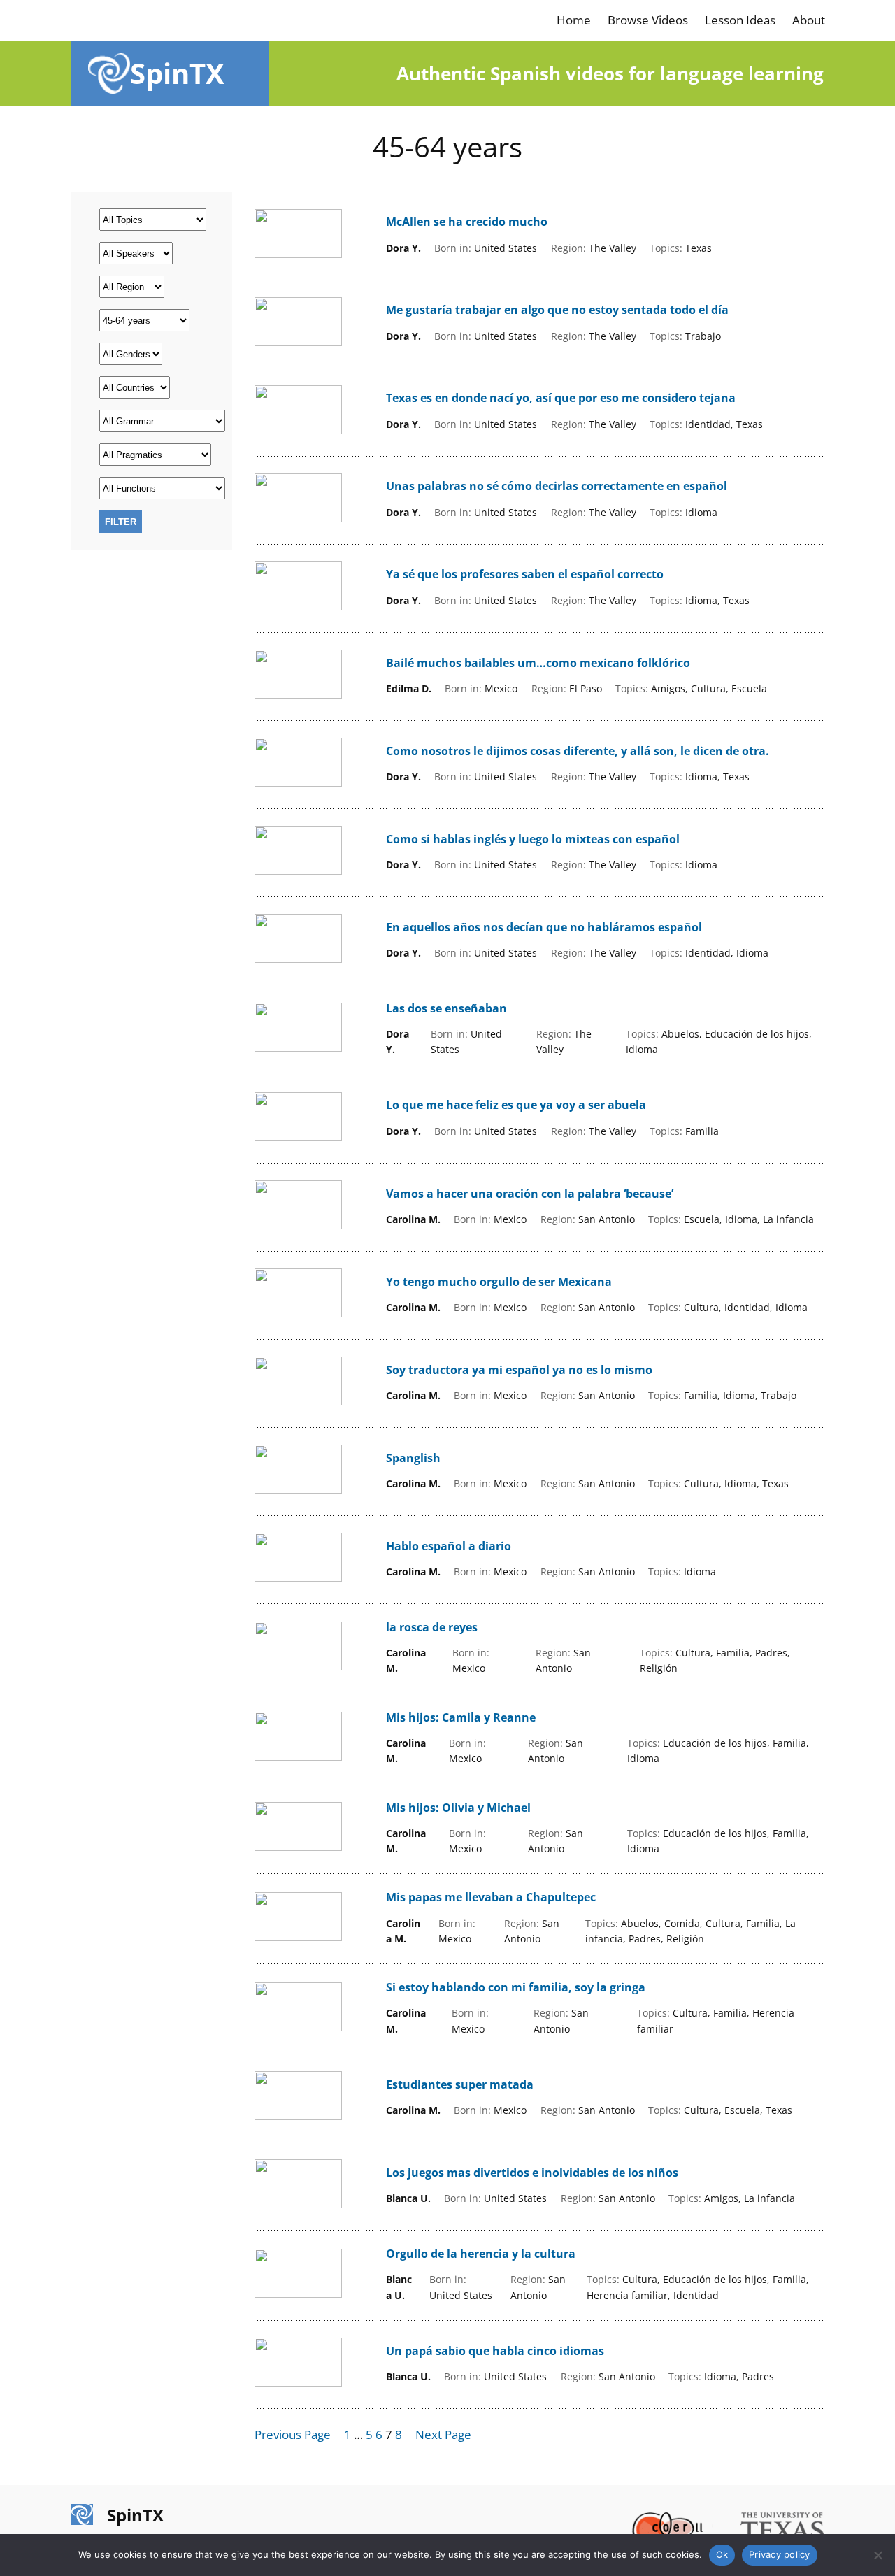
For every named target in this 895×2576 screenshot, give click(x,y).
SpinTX (177, 73)
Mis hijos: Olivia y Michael (458, 1808)
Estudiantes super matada (460, 2085)
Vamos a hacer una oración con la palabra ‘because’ (530, 1194)
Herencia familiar (627, 2295)
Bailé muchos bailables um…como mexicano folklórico (538, 663)
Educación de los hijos (757, 1034)
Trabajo (703, 336)
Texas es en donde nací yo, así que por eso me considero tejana (561, 398)
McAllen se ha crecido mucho (467, 222)
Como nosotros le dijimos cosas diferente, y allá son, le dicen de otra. (578, 751)
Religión (659, 1668)
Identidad (708, 424)
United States (506, 248)
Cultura (708, 688)
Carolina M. (413, 1219)
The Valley (613, 248)
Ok (722, 2554)
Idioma (701, 512)
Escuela (749, 688)
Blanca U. (408, 2198)
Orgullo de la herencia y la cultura (481, 2254)
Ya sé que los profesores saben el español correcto (525, 574)
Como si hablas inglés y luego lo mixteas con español (533, 839)
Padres (771, 1653)
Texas (699, 248)
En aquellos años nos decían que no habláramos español (544, 928)
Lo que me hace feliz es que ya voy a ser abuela (516, 1105)
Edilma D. (409, 688)
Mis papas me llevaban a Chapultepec (491, 1897)
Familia (702, 1131)
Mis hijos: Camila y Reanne (461, 1718)
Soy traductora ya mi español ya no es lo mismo (519, 1370)
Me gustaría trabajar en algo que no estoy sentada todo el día (557, 310)
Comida (682, 1923)
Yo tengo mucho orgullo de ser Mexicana (499, 1282)
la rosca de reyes (432, 1627)
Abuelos (680, 1034)
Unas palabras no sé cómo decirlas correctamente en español (557, 486)
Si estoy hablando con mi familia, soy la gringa (516, 1988)
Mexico (501, 688)
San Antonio (607, 1219)
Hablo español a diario (449, 1546)
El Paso (586, 688)
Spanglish (413, 1458)
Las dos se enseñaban (446, 1009)
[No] (878, 2555)
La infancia (788, 1219)
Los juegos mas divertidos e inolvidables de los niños (532, 2173)
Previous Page (293, 2434)
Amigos (668, 688)
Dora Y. (403, 248)
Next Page (443, 2434)
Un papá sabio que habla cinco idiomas (495, 2351)
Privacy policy (780, 2554)
